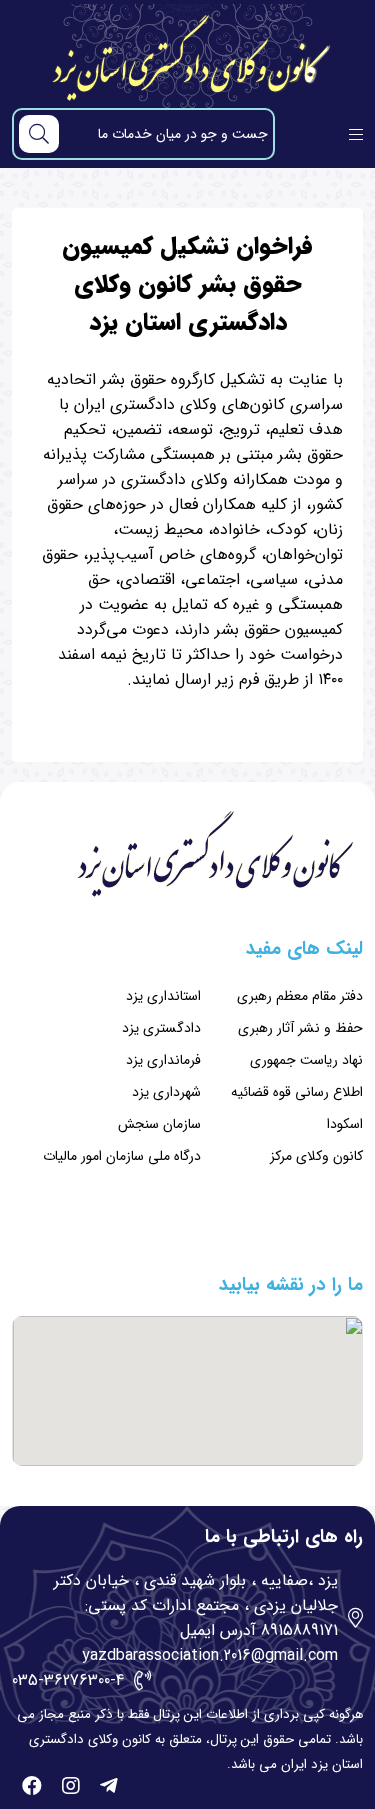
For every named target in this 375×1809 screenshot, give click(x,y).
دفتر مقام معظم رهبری (300, 996)
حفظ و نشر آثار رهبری (300, 1028)
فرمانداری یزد (163, 1060)
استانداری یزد (163, 996)
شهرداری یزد (166, 1092)
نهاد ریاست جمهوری (306, 1060)
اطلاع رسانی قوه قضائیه (297, 1092)
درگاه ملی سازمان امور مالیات (122, 1156)
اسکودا (345, 1124)
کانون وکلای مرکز (316, 1156)
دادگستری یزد (161, 1028)
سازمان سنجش (159, 1124)
